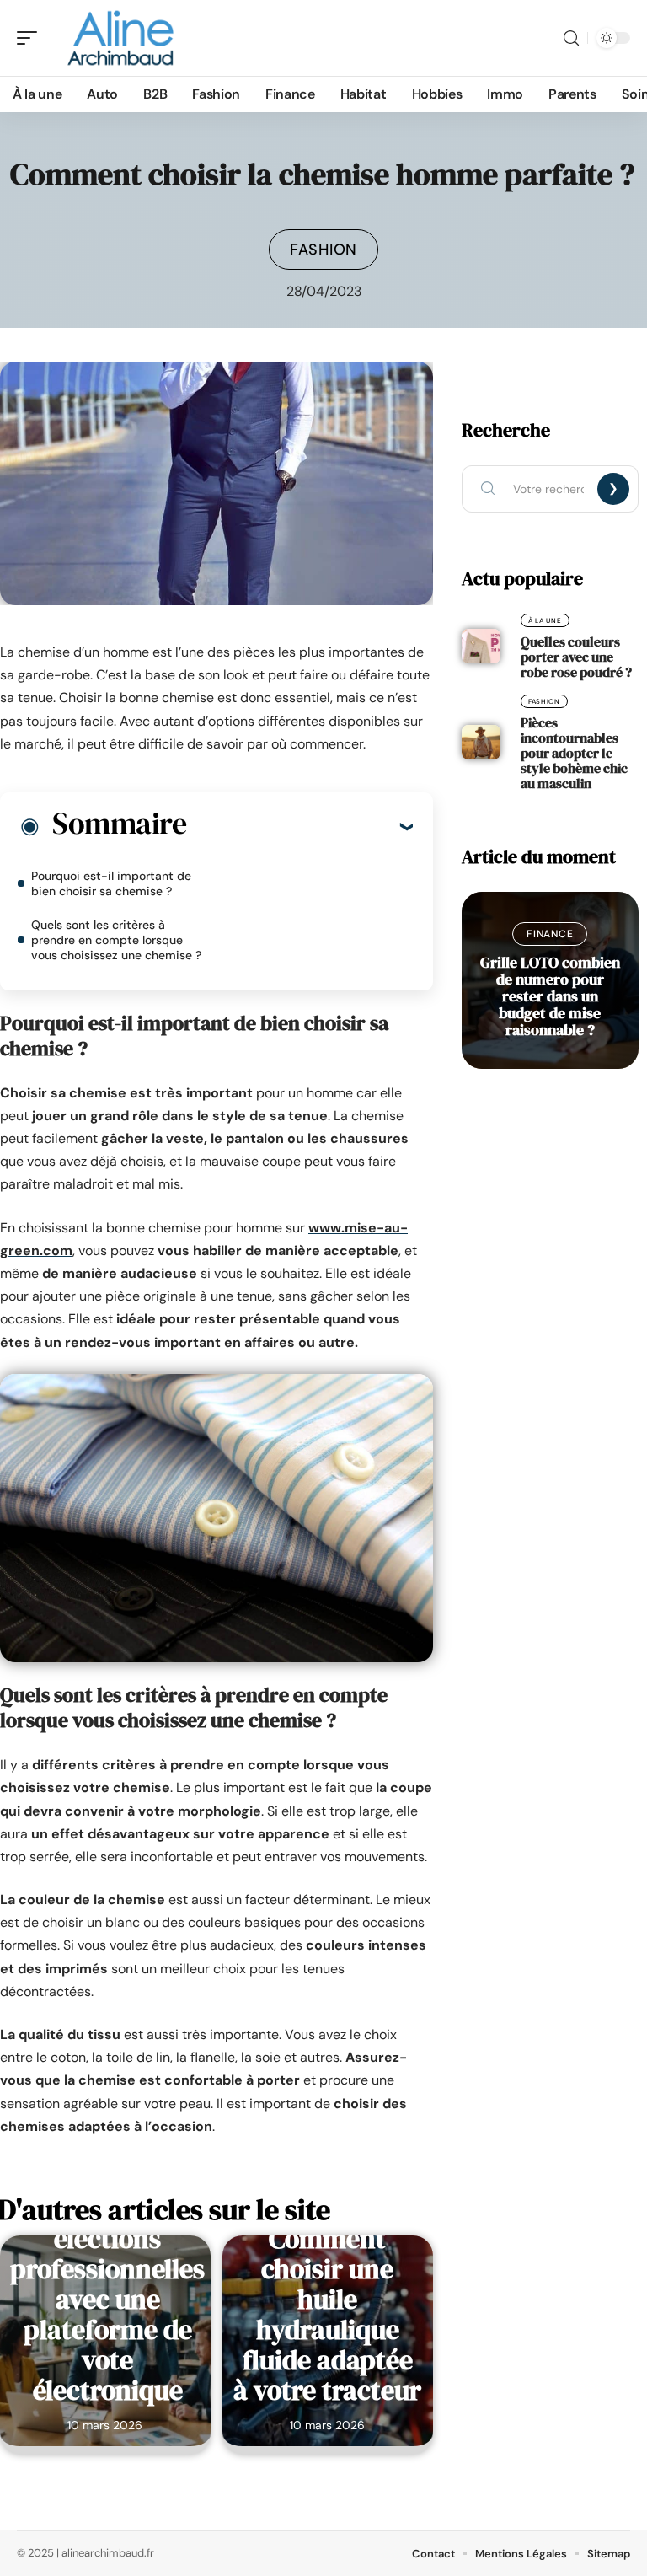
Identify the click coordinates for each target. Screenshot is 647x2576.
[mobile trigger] (31, 38)
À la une (545, 620)
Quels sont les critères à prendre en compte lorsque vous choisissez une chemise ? (116, 940)
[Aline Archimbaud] (121, 38)
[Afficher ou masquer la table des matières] (299, 826)
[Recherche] (571, 38)
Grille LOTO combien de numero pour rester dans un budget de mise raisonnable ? (550, 996)
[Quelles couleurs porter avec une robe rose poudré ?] (481, 647)
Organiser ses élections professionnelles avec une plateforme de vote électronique (107, 2300)
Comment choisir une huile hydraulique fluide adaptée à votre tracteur (327, 2315)
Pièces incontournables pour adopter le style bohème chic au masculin (574, 753)
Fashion (323, 250)
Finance (550, 934)
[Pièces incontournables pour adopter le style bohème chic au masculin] (481, 743)
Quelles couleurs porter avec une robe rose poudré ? (576, 657)
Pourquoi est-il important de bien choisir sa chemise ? (111, 883)
